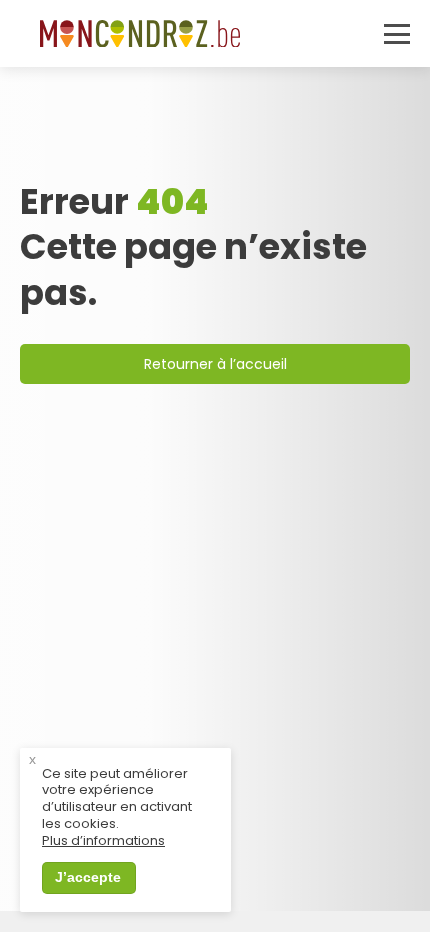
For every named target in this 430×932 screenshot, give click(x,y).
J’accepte (88, 877)
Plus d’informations (103, 841)
